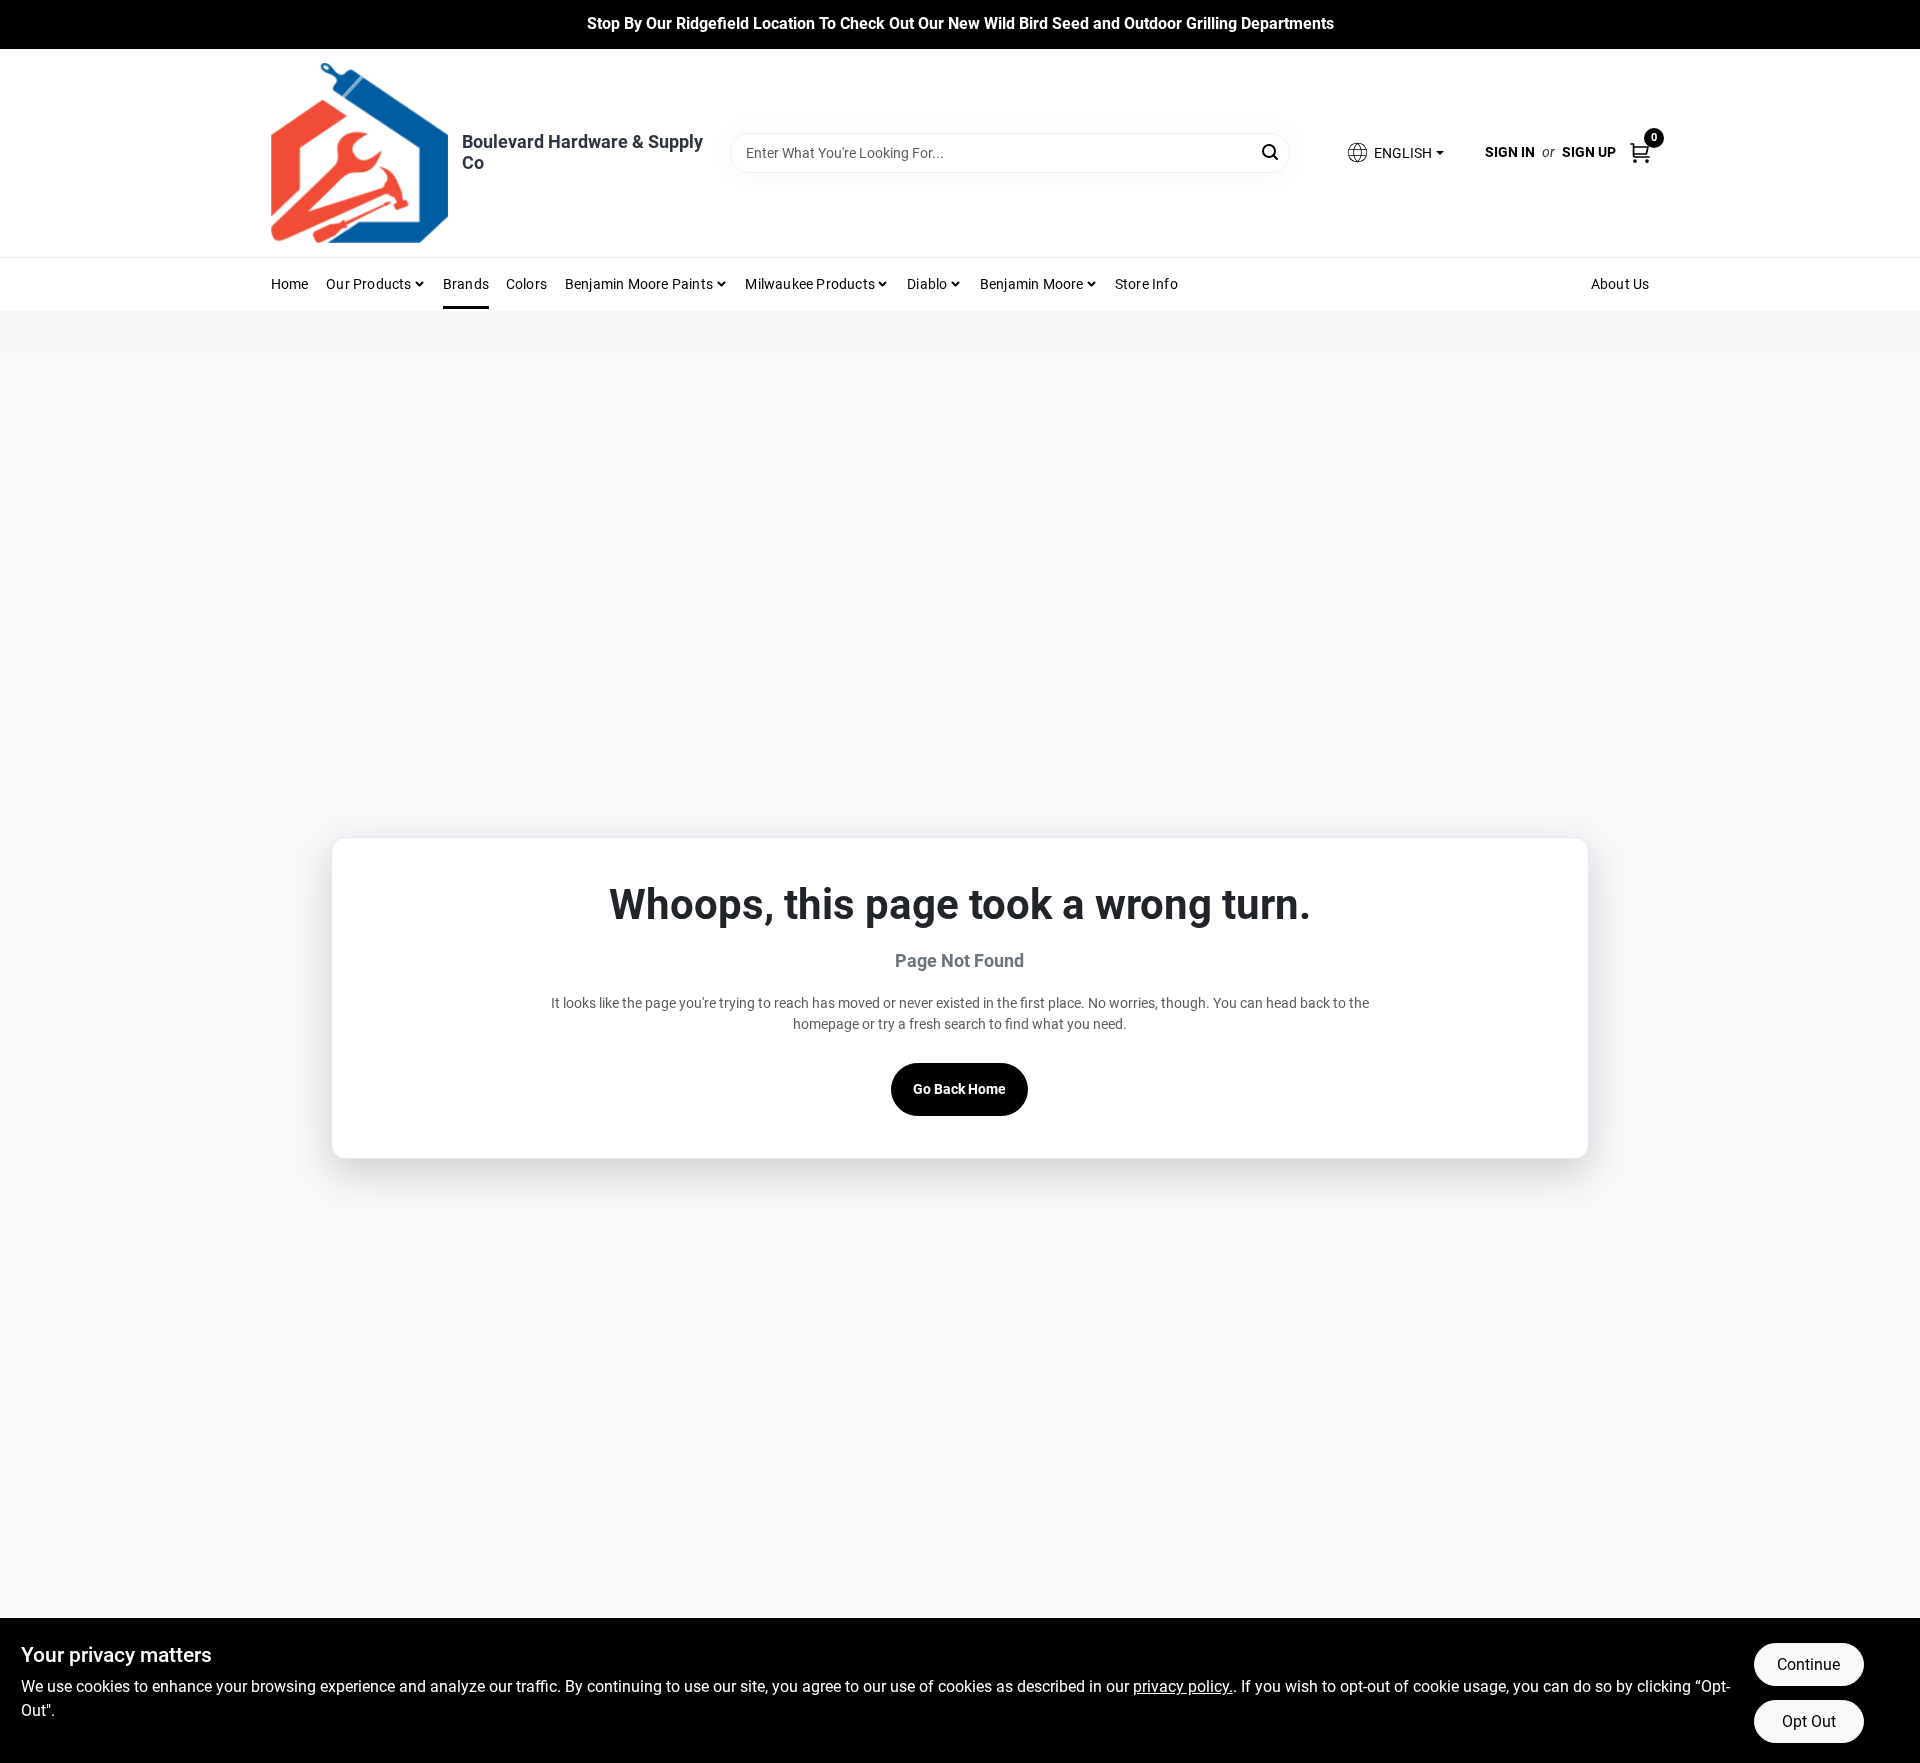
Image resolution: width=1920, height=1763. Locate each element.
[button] (1394, 152)
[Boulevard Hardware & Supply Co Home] (359, 153)
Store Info (1146, 284)
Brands (466, 284)
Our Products (368, 284)
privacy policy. (1183, 1686)
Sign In (1510, 152)
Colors (526, 284)
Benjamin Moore (1032, 284)
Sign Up (1589, 152)
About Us (1620, 284)
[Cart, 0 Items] (1640, 152)
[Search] (1271, 151)
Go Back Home (959, 1089)
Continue (1808, 1664)
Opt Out (1809, 1721)
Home (290, 284)
